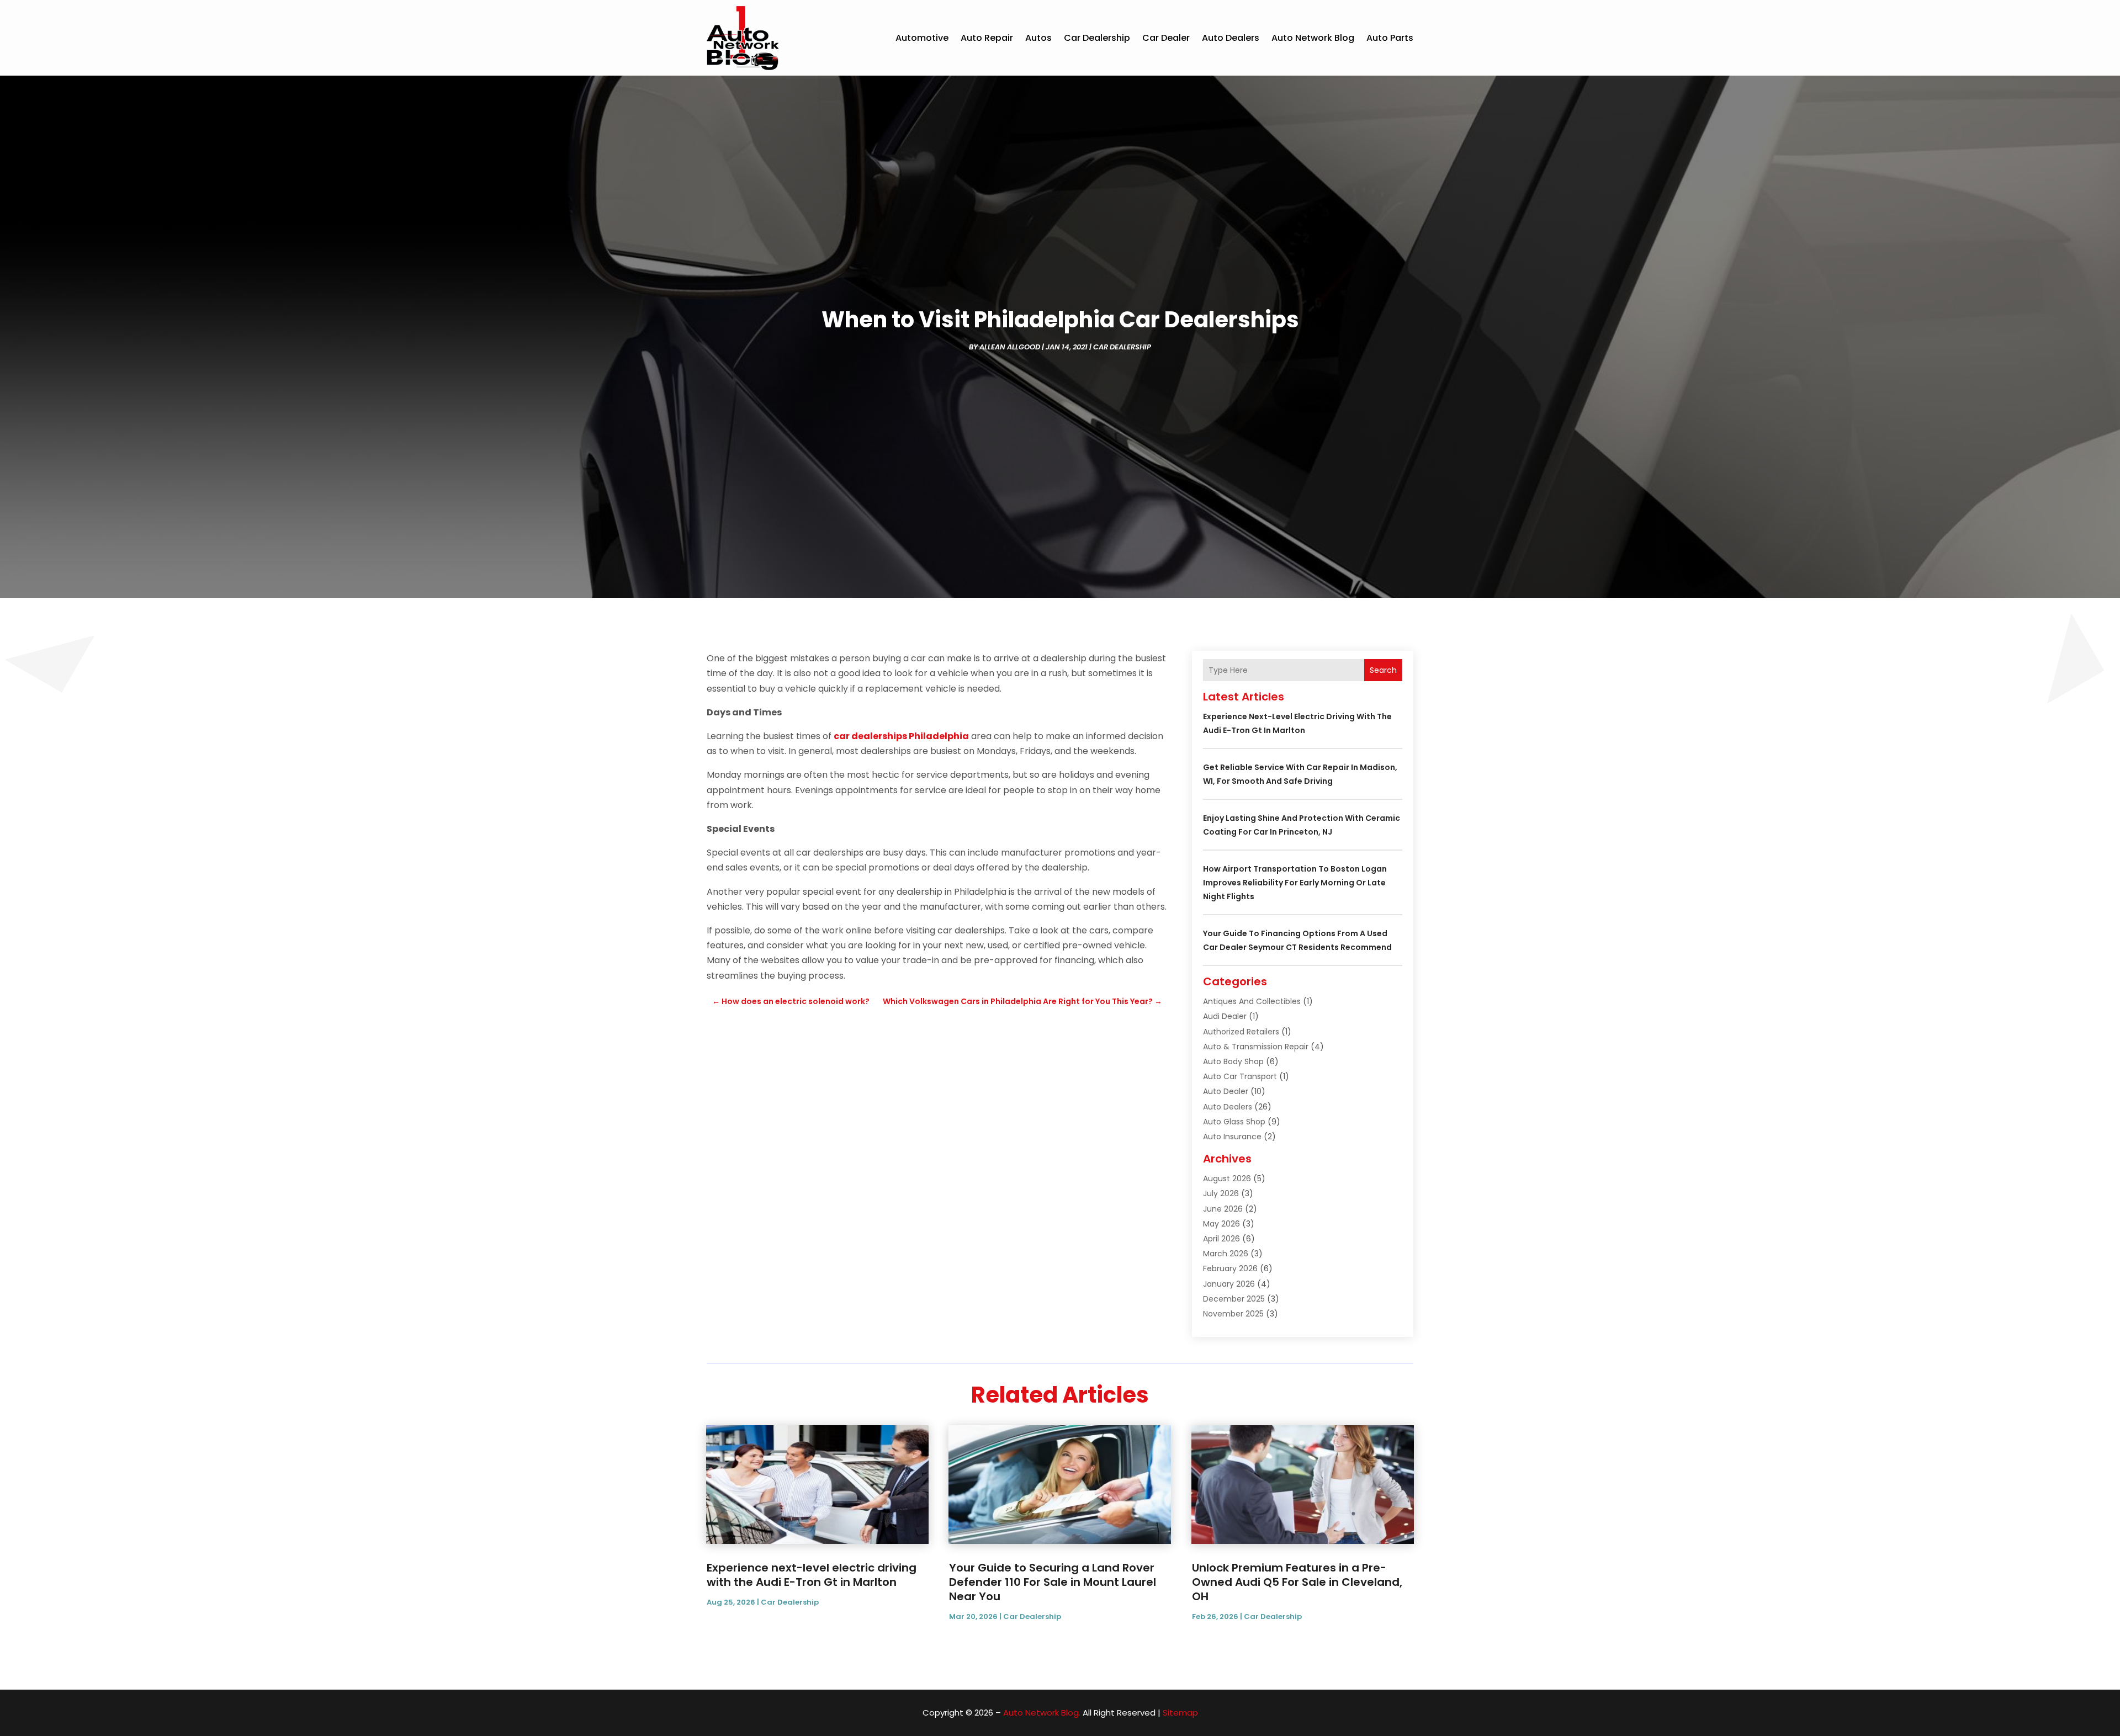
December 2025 (1234, 1299)
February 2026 (1230, 1268)
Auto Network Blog (1313, 38)
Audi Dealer (1225, 1016)
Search (1383, 670)
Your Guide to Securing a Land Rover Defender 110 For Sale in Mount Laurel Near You (1053, 1582)
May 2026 (1221, 1224)
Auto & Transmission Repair (1256, 1047)
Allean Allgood (1010, 347)
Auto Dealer (1226, 1091)
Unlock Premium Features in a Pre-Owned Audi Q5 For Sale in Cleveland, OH (1297, 1582)
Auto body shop (1233, 1061)
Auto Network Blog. (1042, 1713)
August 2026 (1227, 1178)
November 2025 (1233, 1314)
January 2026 (1229, 1284)
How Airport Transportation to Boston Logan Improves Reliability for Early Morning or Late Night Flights (1295, 883)
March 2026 (1226, 1254)
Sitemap (1180, 1713)
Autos (1038, 38)
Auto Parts (1390, 38)
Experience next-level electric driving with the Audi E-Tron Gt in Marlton (812, 1575)
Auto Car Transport (1240, 1076)
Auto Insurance (1232, 1137)
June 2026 (1223, 1209)
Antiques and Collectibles (1252, 1001)
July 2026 (1221, 1193)
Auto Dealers (1231, 38)
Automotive (922, 38)
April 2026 (1221, 1239)
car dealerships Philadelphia (901, 736)
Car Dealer (1166, 38)
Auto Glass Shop (1234, 1122)
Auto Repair (987, 38)
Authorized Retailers (1241, 1032)
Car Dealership (1097, 38)
